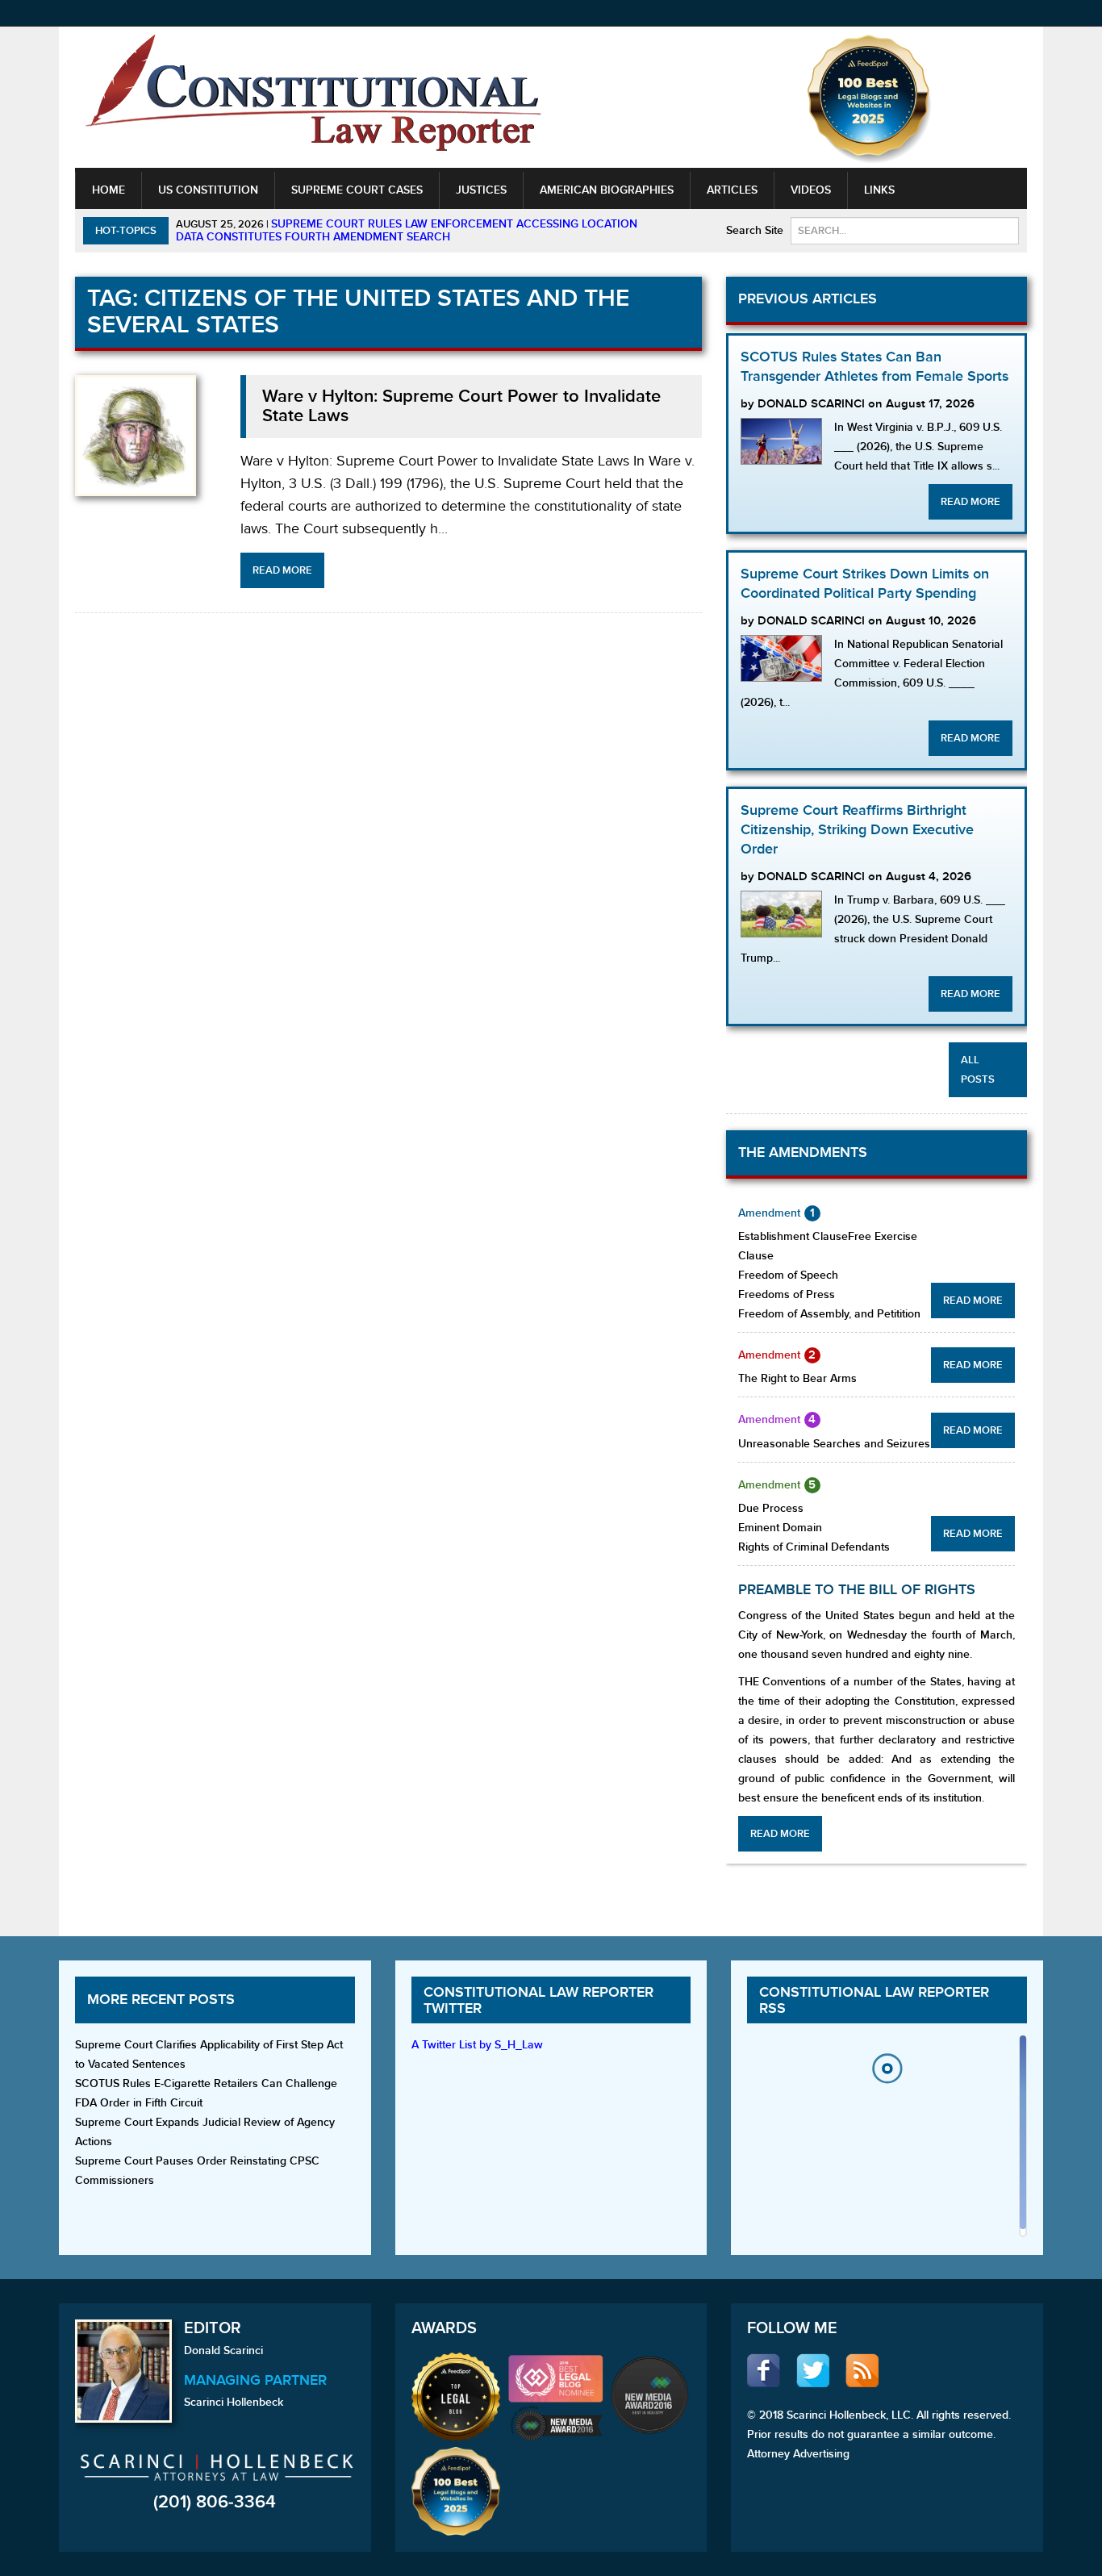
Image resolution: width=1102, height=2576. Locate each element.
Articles (732, 190)
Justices (481, 190)
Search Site (755, 230)
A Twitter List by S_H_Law (477, 2045)
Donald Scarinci (223, 2351)
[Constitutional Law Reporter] (313, 98)
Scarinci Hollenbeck (234, 2402)
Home (109, 190)
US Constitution (208, 190)
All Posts (978, 1070)
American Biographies (607, 190)
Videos (811, 190)
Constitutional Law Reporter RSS (874, 2000)
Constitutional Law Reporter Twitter (538, 2000)
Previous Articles (808, 299)
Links (879, 190)
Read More (282, 570)
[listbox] (887, 2140)
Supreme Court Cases (357, 190)
